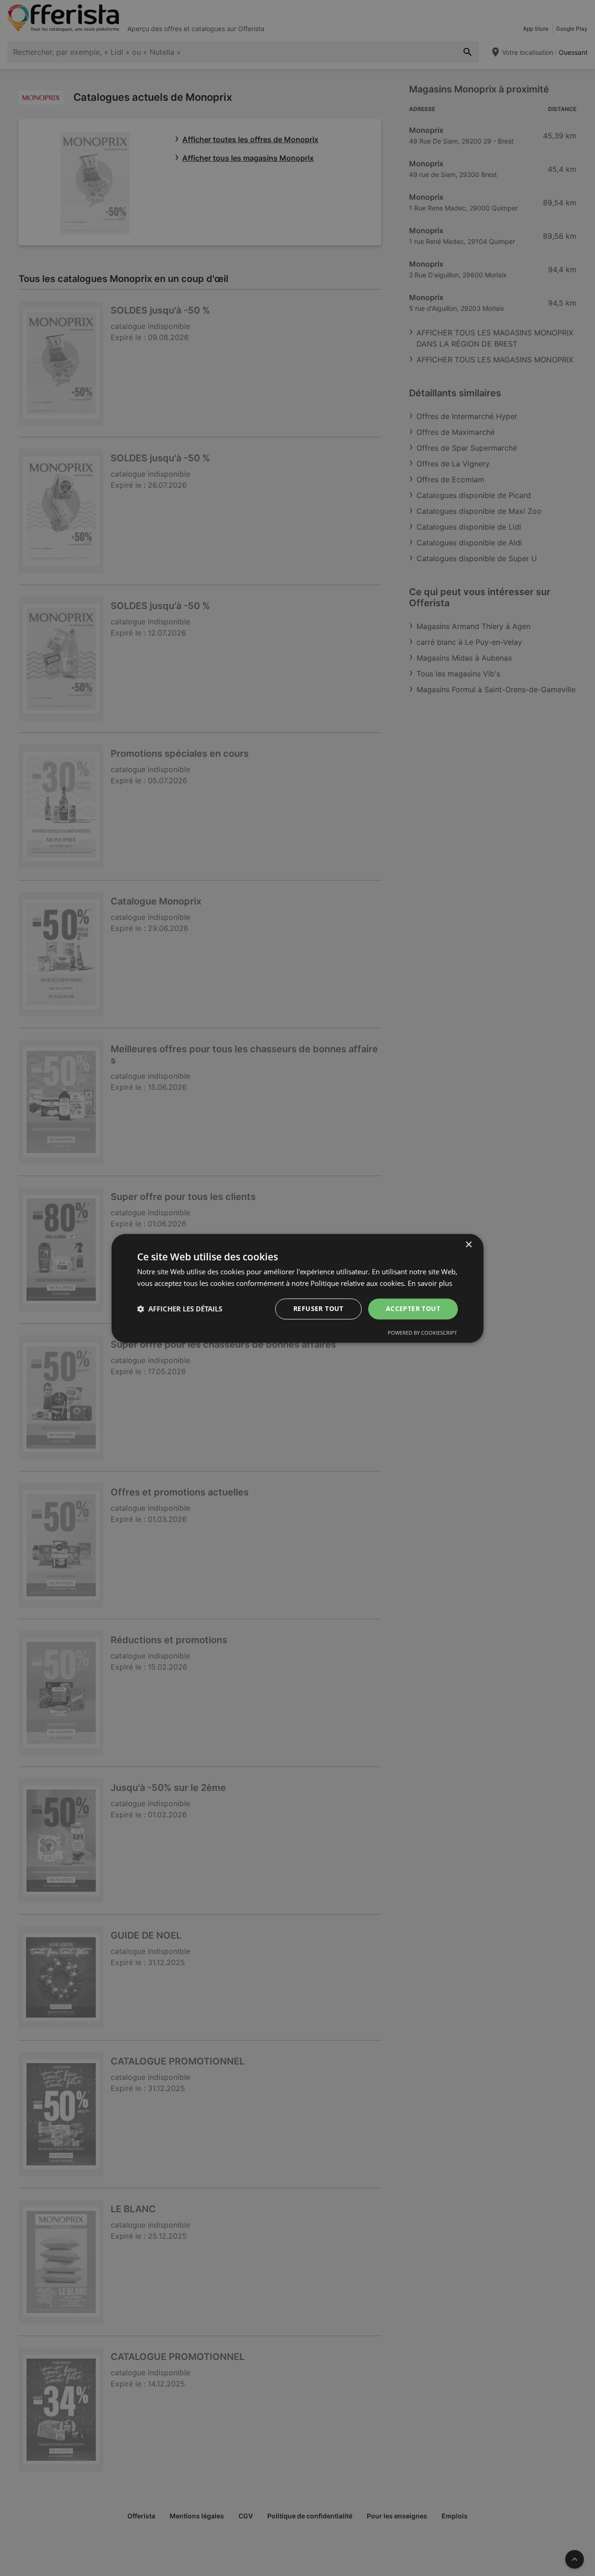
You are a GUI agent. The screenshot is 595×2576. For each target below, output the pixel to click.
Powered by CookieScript (422, 1332)
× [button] (468, 1245)
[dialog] (297, 1288)
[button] (180, 1309)
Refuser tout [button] (318, 1308)
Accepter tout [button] (413, 1308)
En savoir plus (430, 1283)
